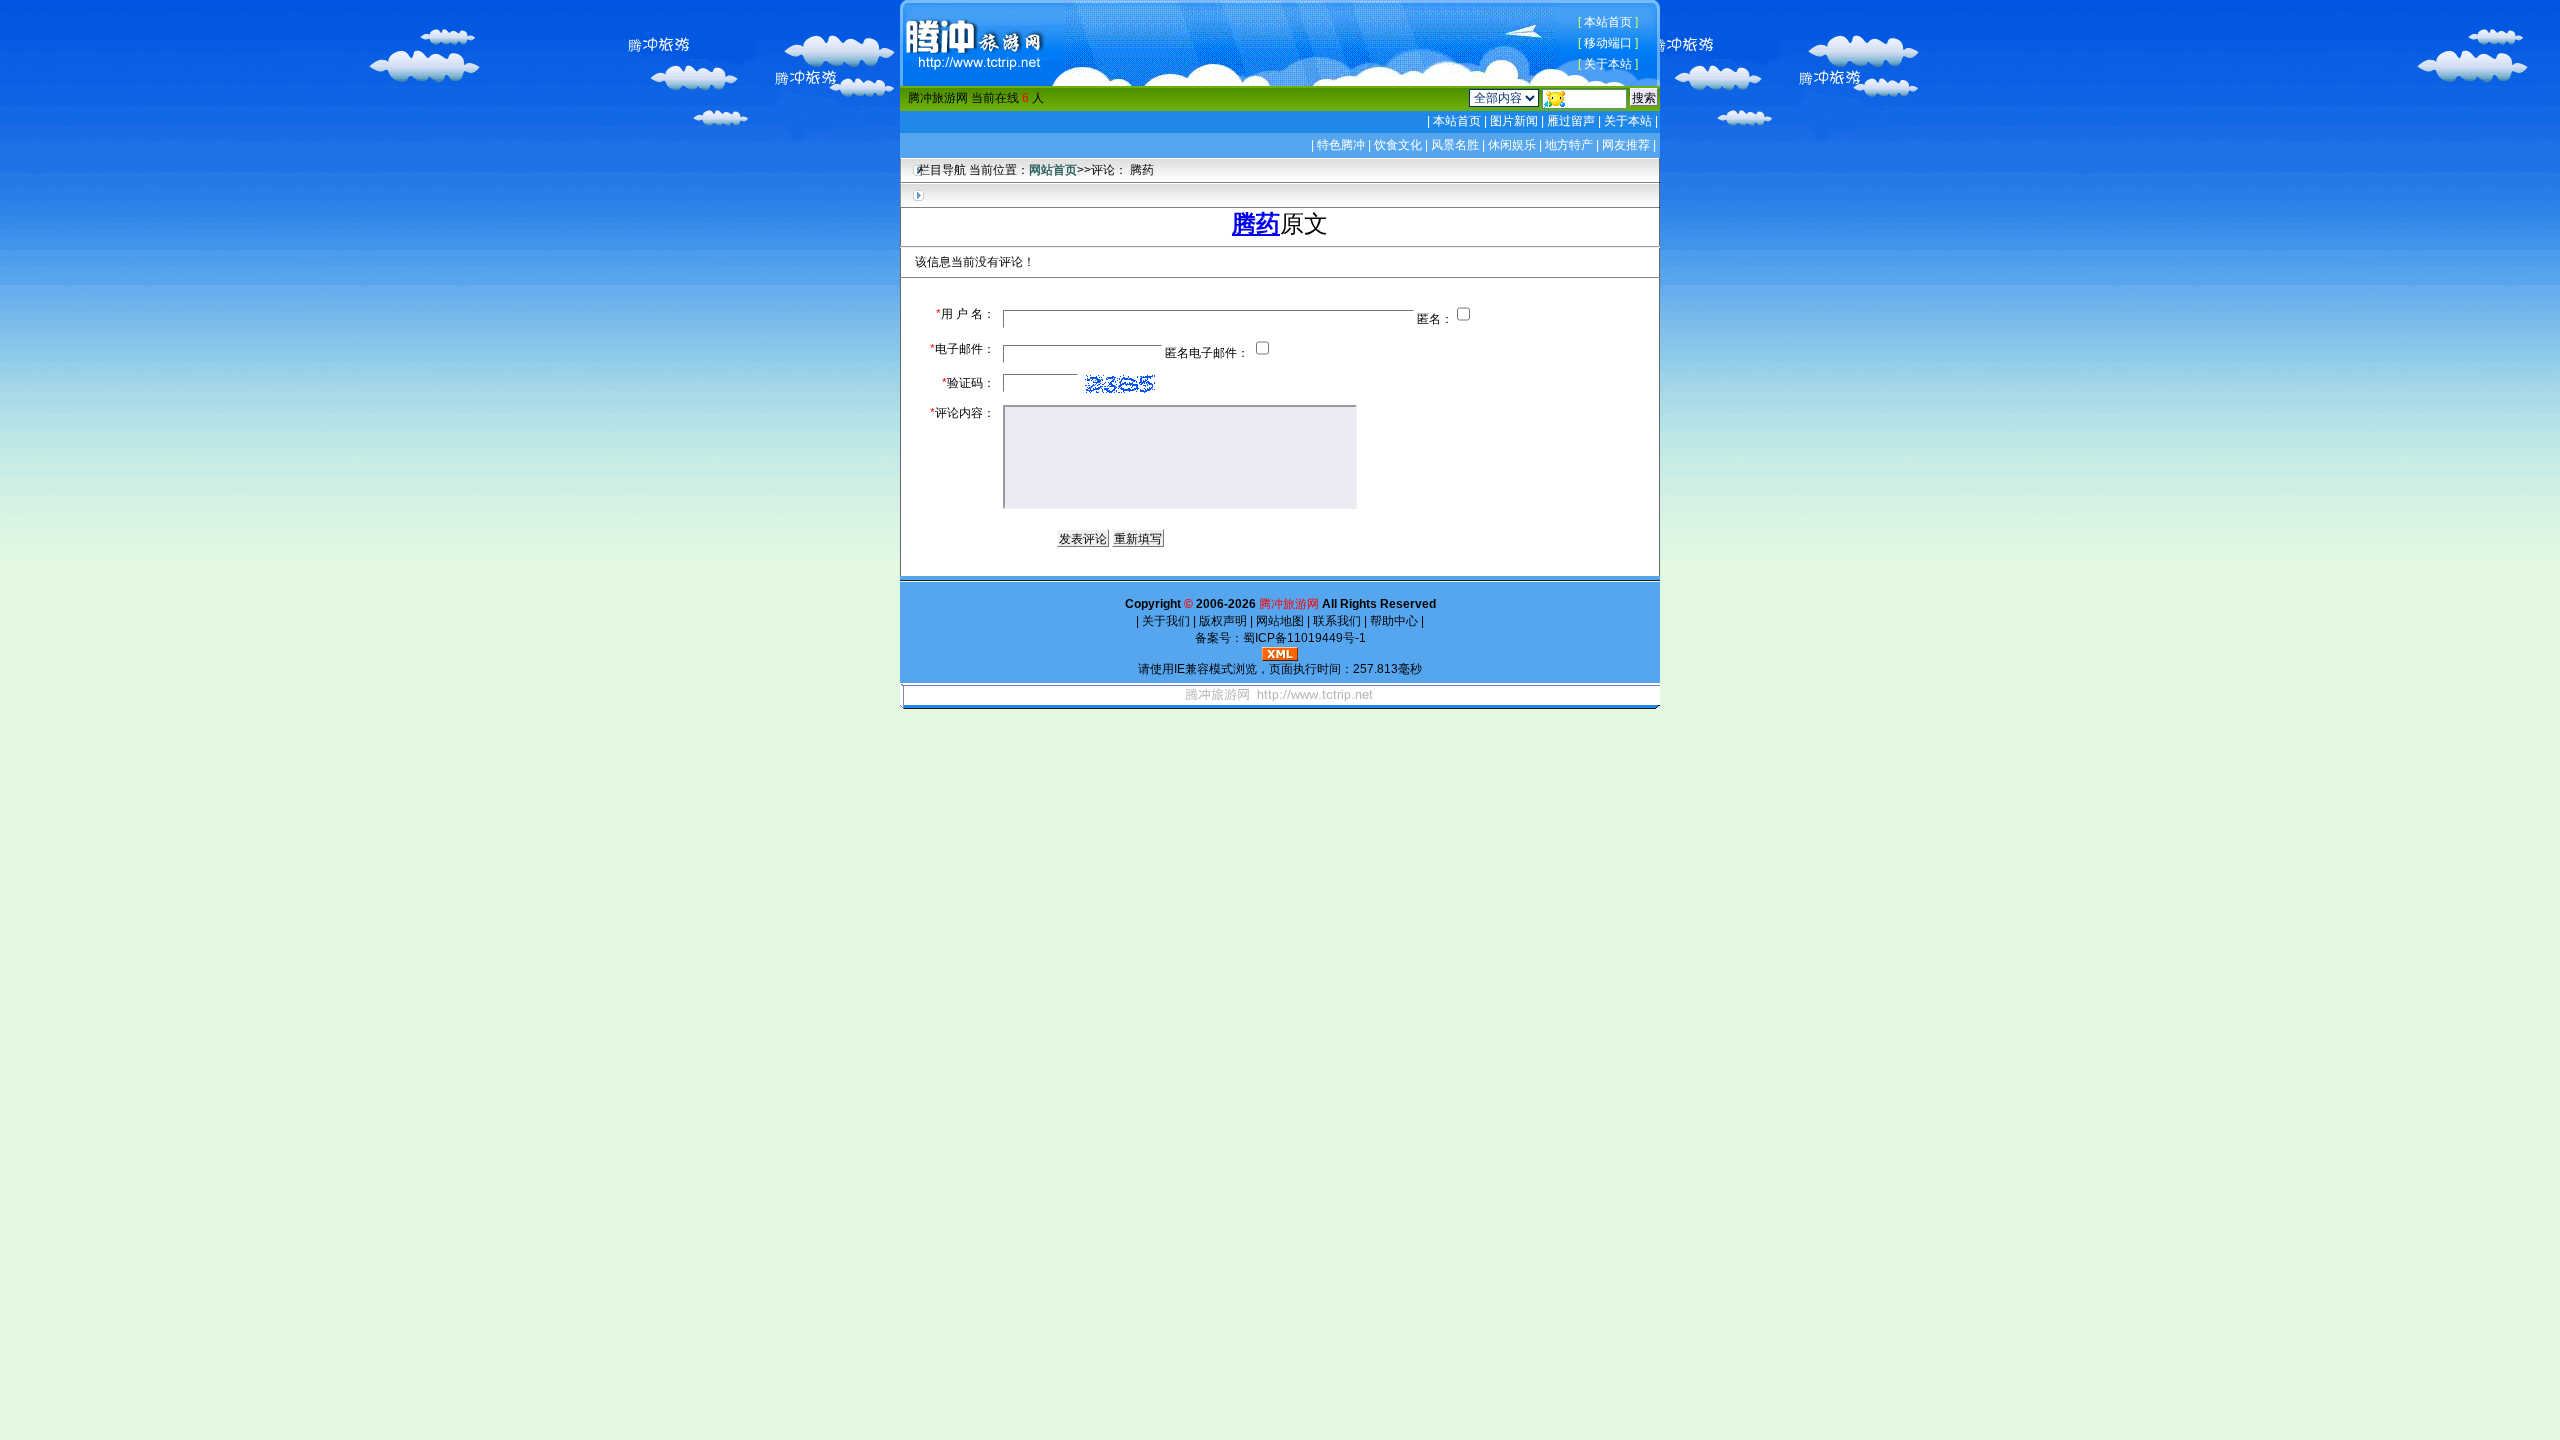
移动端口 (1608, 43)
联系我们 (1337, 621)
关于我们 (1166, 621)
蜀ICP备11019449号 (1299, 638)
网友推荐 (1626, 145)
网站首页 (1053, 170)
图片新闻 (1514, 121)
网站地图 (1280, 621)
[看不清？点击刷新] (1120, 384)
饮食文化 (1398, 145)
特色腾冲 (1341, 145)
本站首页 (1608, 22)
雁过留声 (1571, 121)
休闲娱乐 (1512, 145)
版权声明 (1223, 621)
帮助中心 (1394, 621)
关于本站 (1608, 64)
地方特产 (1569, 145)
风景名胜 (1455, 145)
